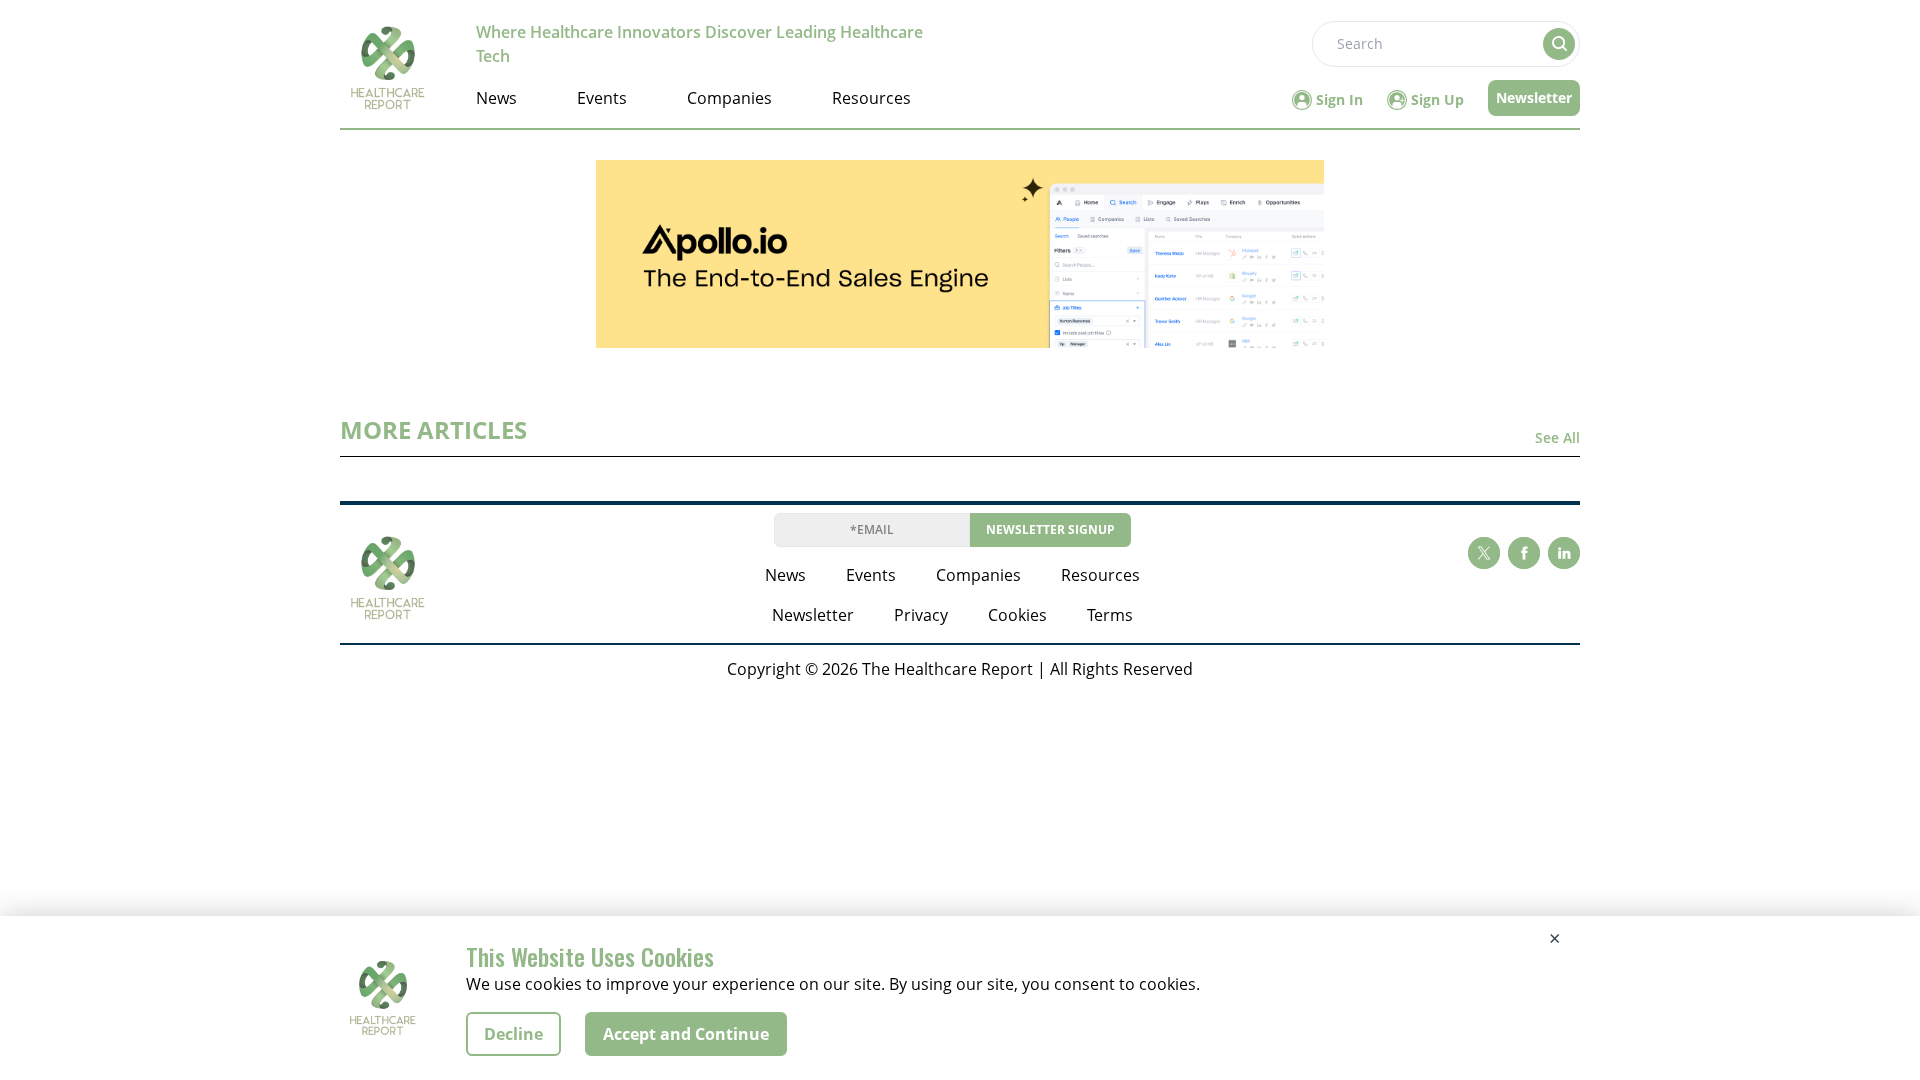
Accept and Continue (686, 1034)
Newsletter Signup (1050, 529)
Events (602, 98)
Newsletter (1534, 97)
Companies (729, 98)
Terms (1110, 615)
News (496, 98)
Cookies (1017, 615)
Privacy (921, 615)
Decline (513, 1034)
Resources (871, 98)
